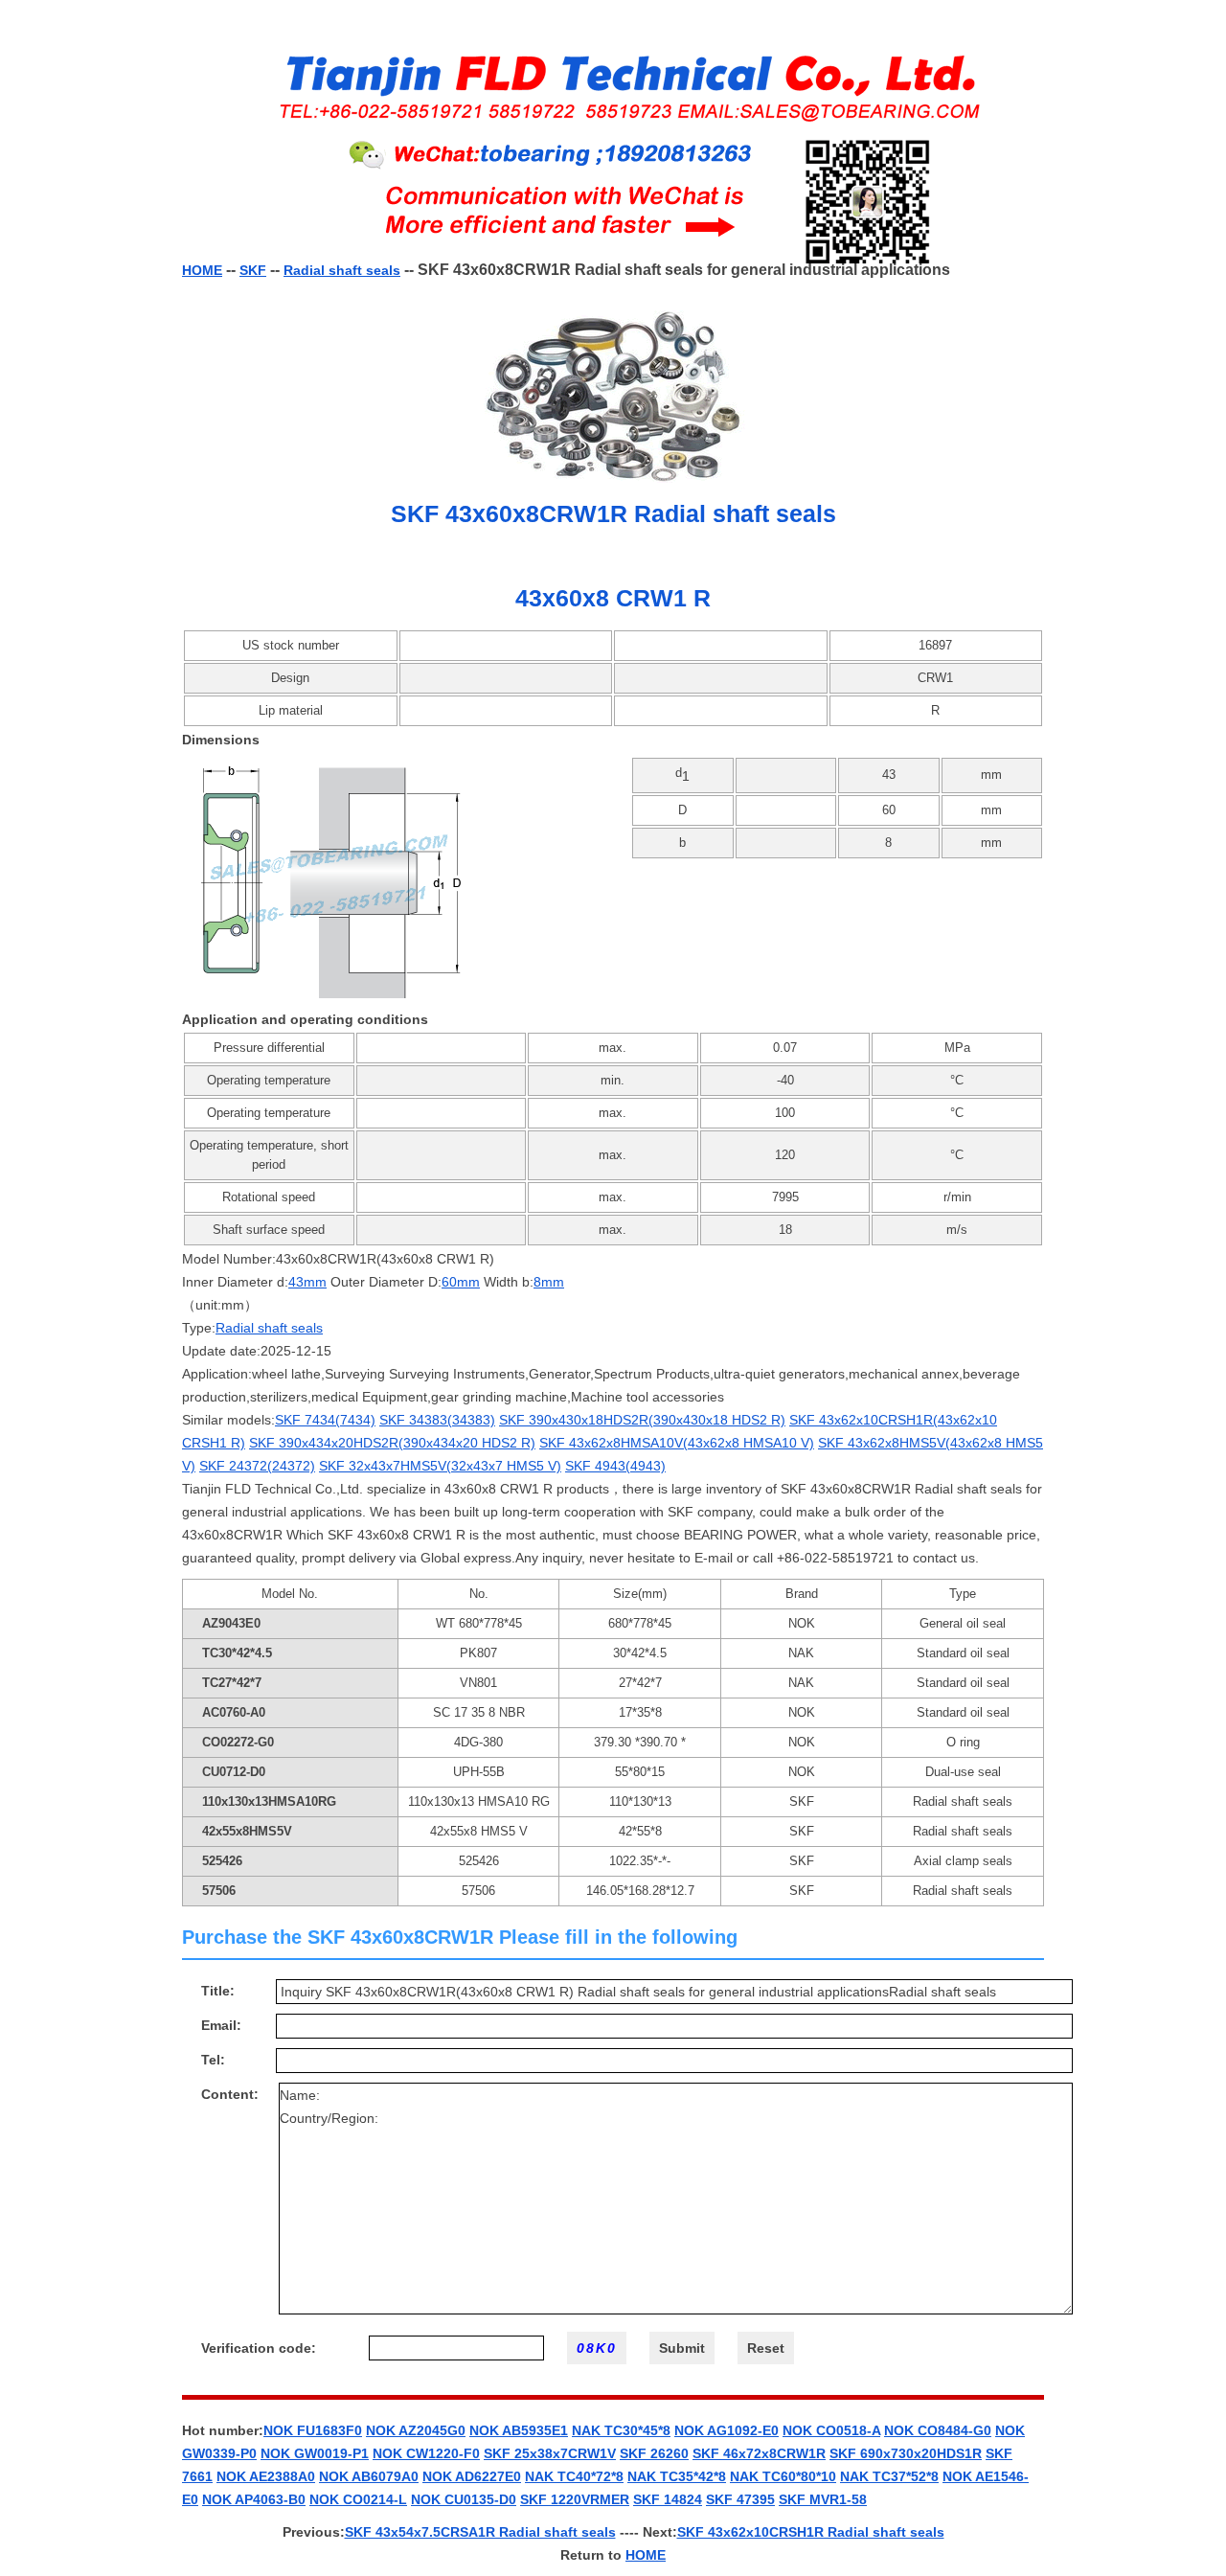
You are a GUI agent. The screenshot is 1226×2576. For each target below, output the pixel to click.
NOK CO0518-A (831, 2430)
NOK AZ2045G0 (416, 2430)
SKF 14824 (668, 2499)
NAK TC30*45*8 (621, 2430)
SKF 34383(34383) (437, 1420)
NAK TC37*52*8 (889, 2476)
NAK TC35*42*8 (677, 2476)
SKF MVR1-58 (823, 2499)
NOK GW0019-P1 (315, 2453)
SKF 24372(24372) (257, 1466)
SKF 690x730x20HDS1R (906, 2453)
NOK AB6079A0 (369, 2476)
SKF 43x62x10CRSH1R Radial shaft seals (811, 2532)
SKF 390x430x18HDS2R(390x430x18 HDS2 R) (642, 1420)
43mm (307, 1282)
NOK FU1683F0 (313, 2430)
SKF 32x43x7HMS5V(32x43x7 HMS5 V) (440, 1466)
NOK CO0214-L (358, 2499)
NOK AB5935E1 (519, 2430)
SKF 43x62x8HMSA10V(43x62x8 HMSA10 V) (677, 1443)
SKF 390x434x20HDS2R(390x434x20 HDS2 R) (392, 1443)
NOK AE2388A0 (266, 2476)
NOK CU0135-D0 (464, 2499)
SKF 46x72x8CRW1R (759, 2453)
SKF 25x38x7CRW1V (550, 2453)
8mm (549, 1282)
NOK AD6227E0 (472, 2476)
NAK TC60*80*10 (783, 2476)
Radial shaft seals (342, 270)
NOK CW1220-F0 (426, 2453)
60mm (461, 1282)
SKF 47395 (740, 2499)
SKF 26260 (654, 2453)
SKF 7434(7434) (325, 1420)
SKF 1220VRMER (575, 2499)
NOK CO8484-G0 (938, 2430)
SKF (253, 270)
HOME (202, 270)
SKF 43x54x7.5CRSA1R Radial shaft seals (480, 2532)
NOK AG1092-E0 (727, 2430)
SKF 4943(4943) (615, 1466)
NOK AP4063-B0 (254, 2499)
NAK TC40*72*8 (574, 2476)
